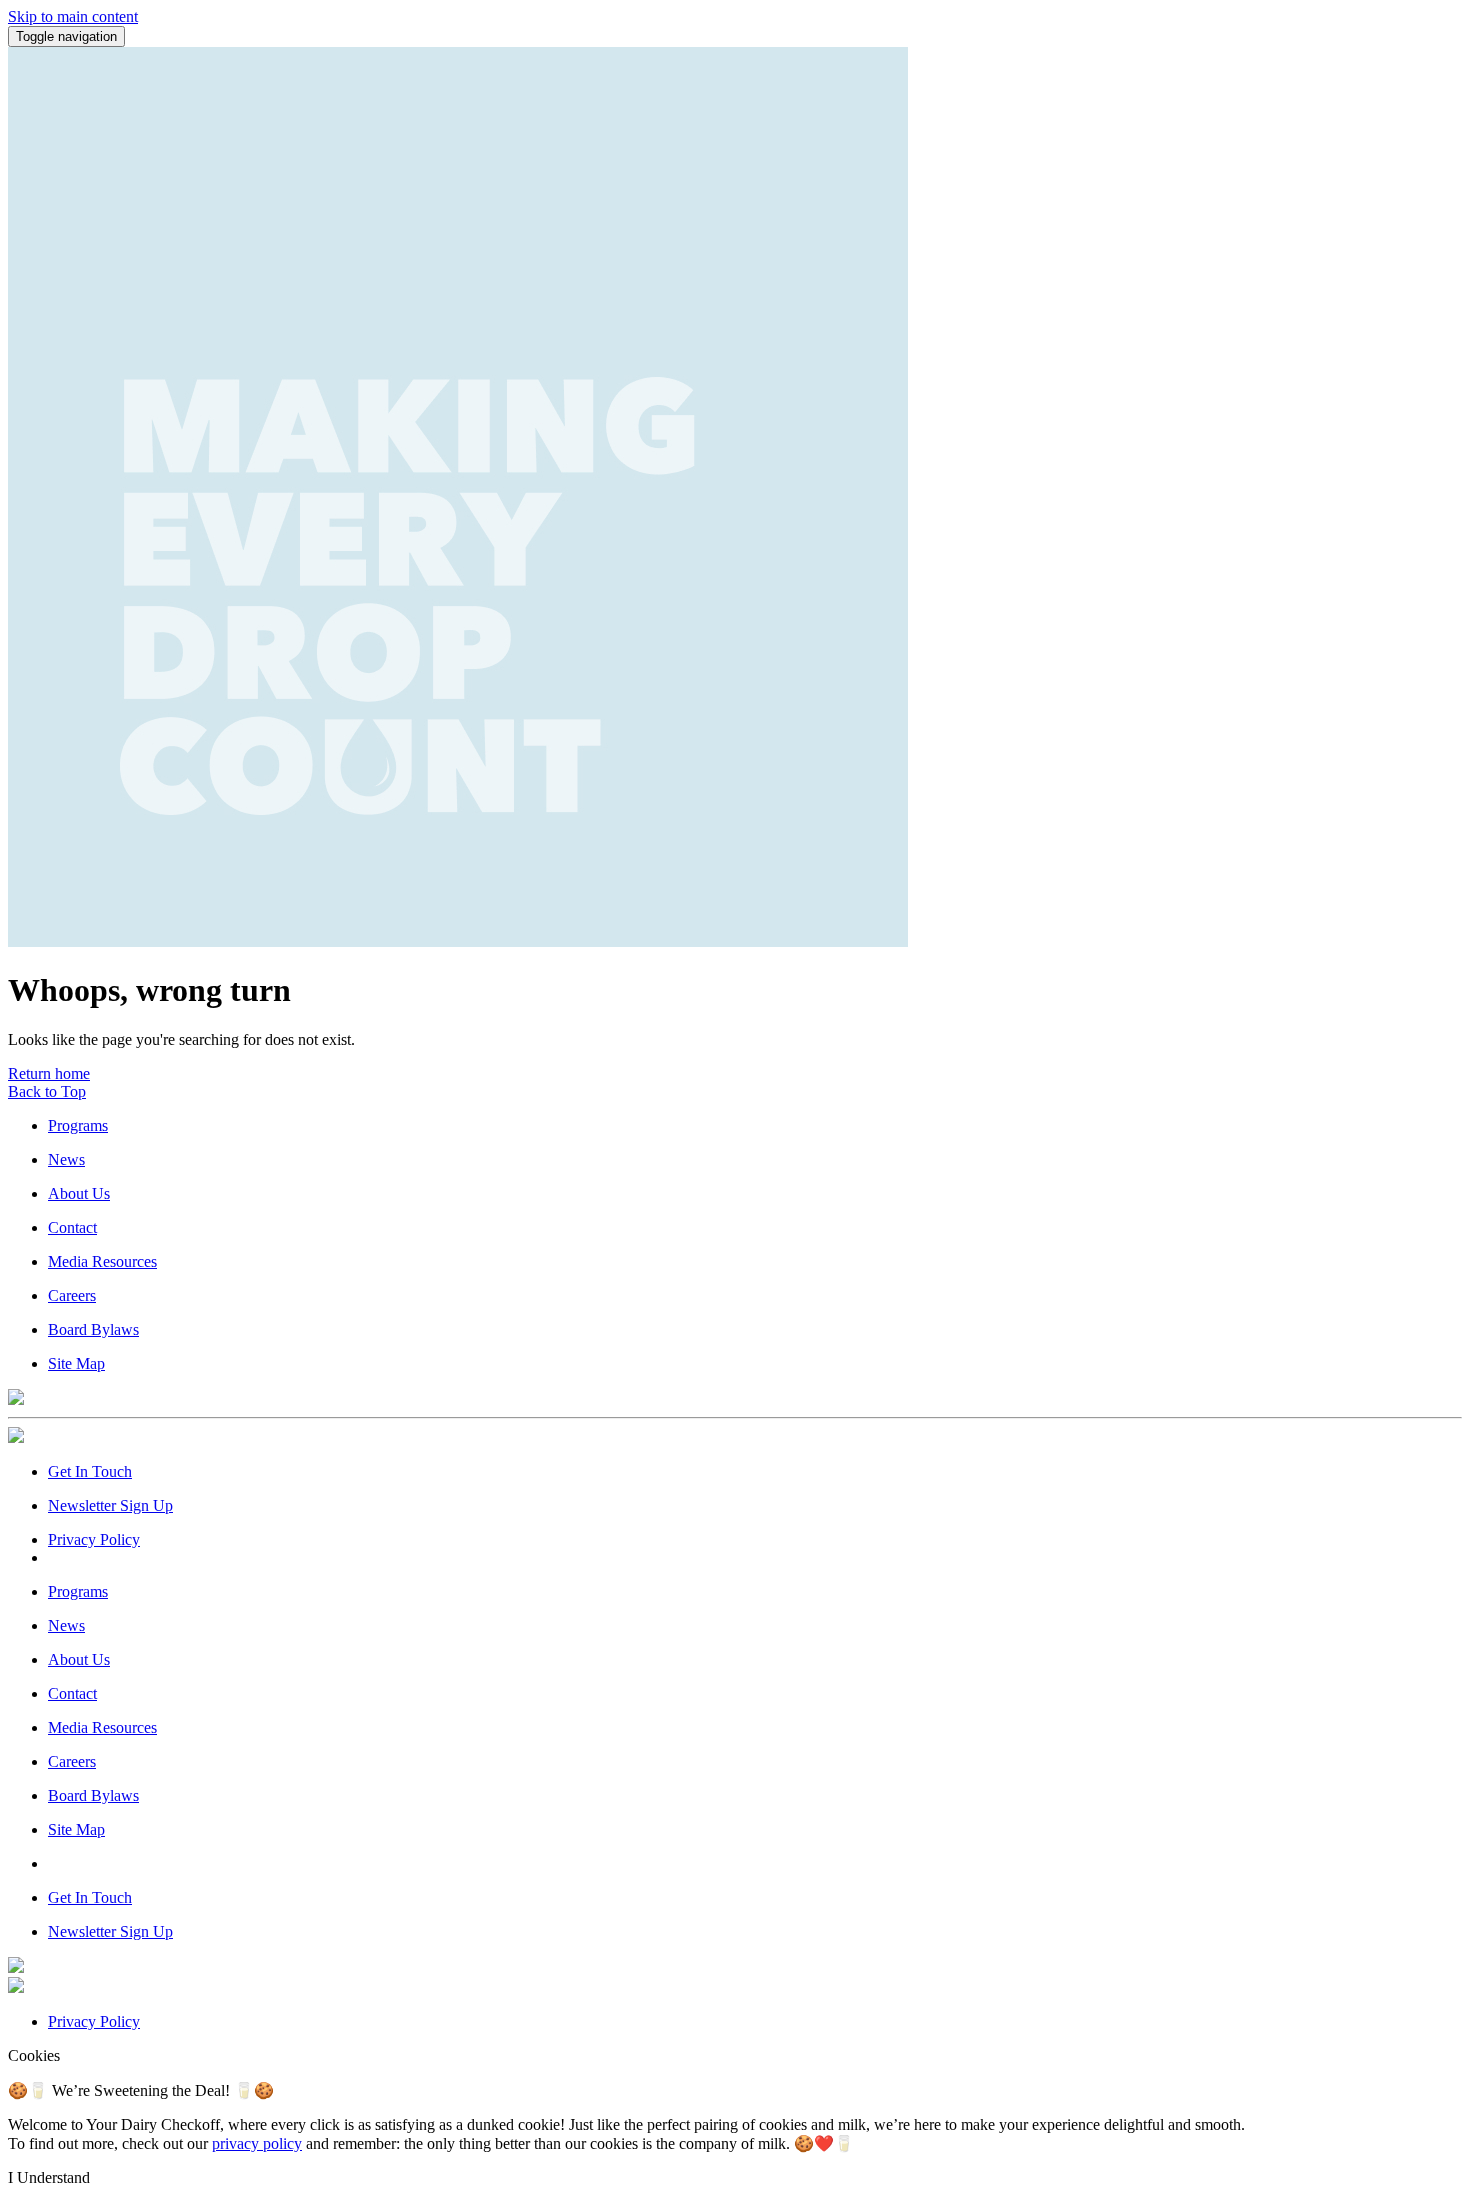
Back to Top (47, 1091)
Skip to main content (73, 16)
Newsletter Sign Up (110, 1505)
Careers (72, 1295)
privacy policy (257, 2143)
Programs (78, 1125)
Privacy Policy (94, 1539)
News (66, 1159)
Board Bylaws (93, 1329)
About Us (79, 1193)
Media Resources (102, 1261)
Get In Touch (90, 1471)
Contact (72, 1227)
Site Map (76, 1363)
